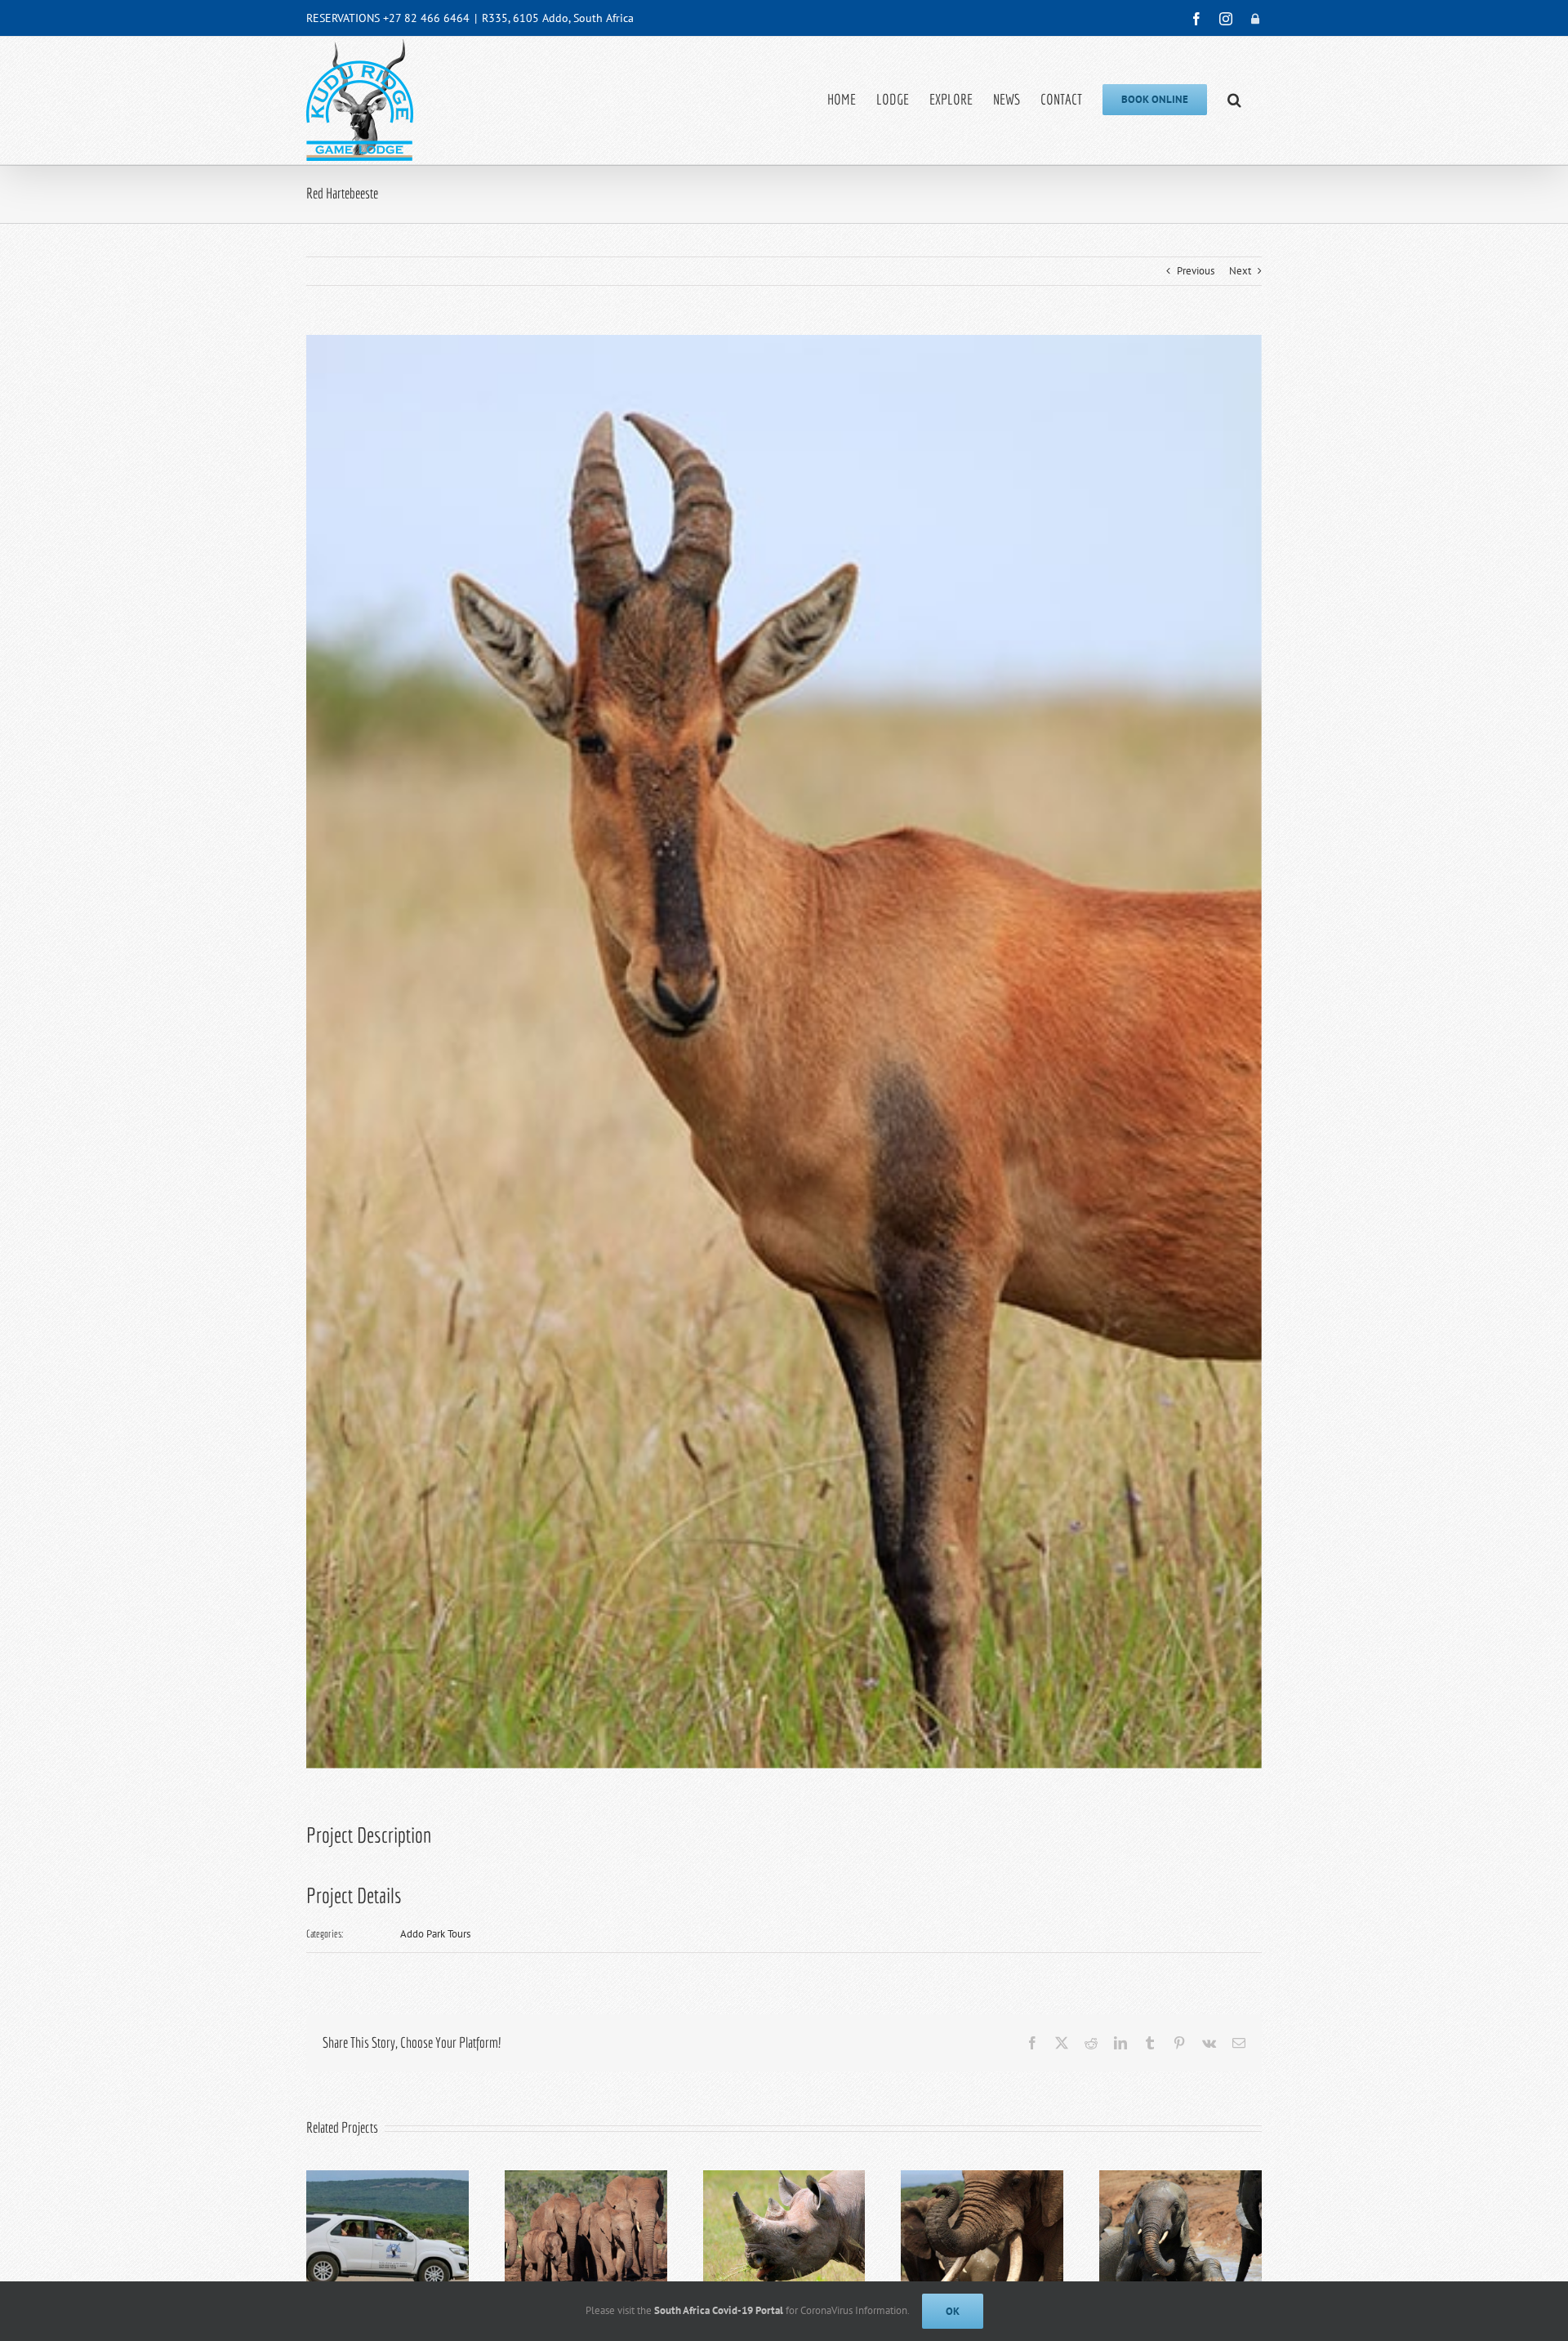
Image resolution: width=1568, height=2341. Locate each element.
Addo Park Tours (435, 1934)
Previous (1196, 271)
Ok (953, 2311)
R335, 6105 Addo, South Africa (558, 18)
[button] (1234, 100)
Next (1240, 271)
